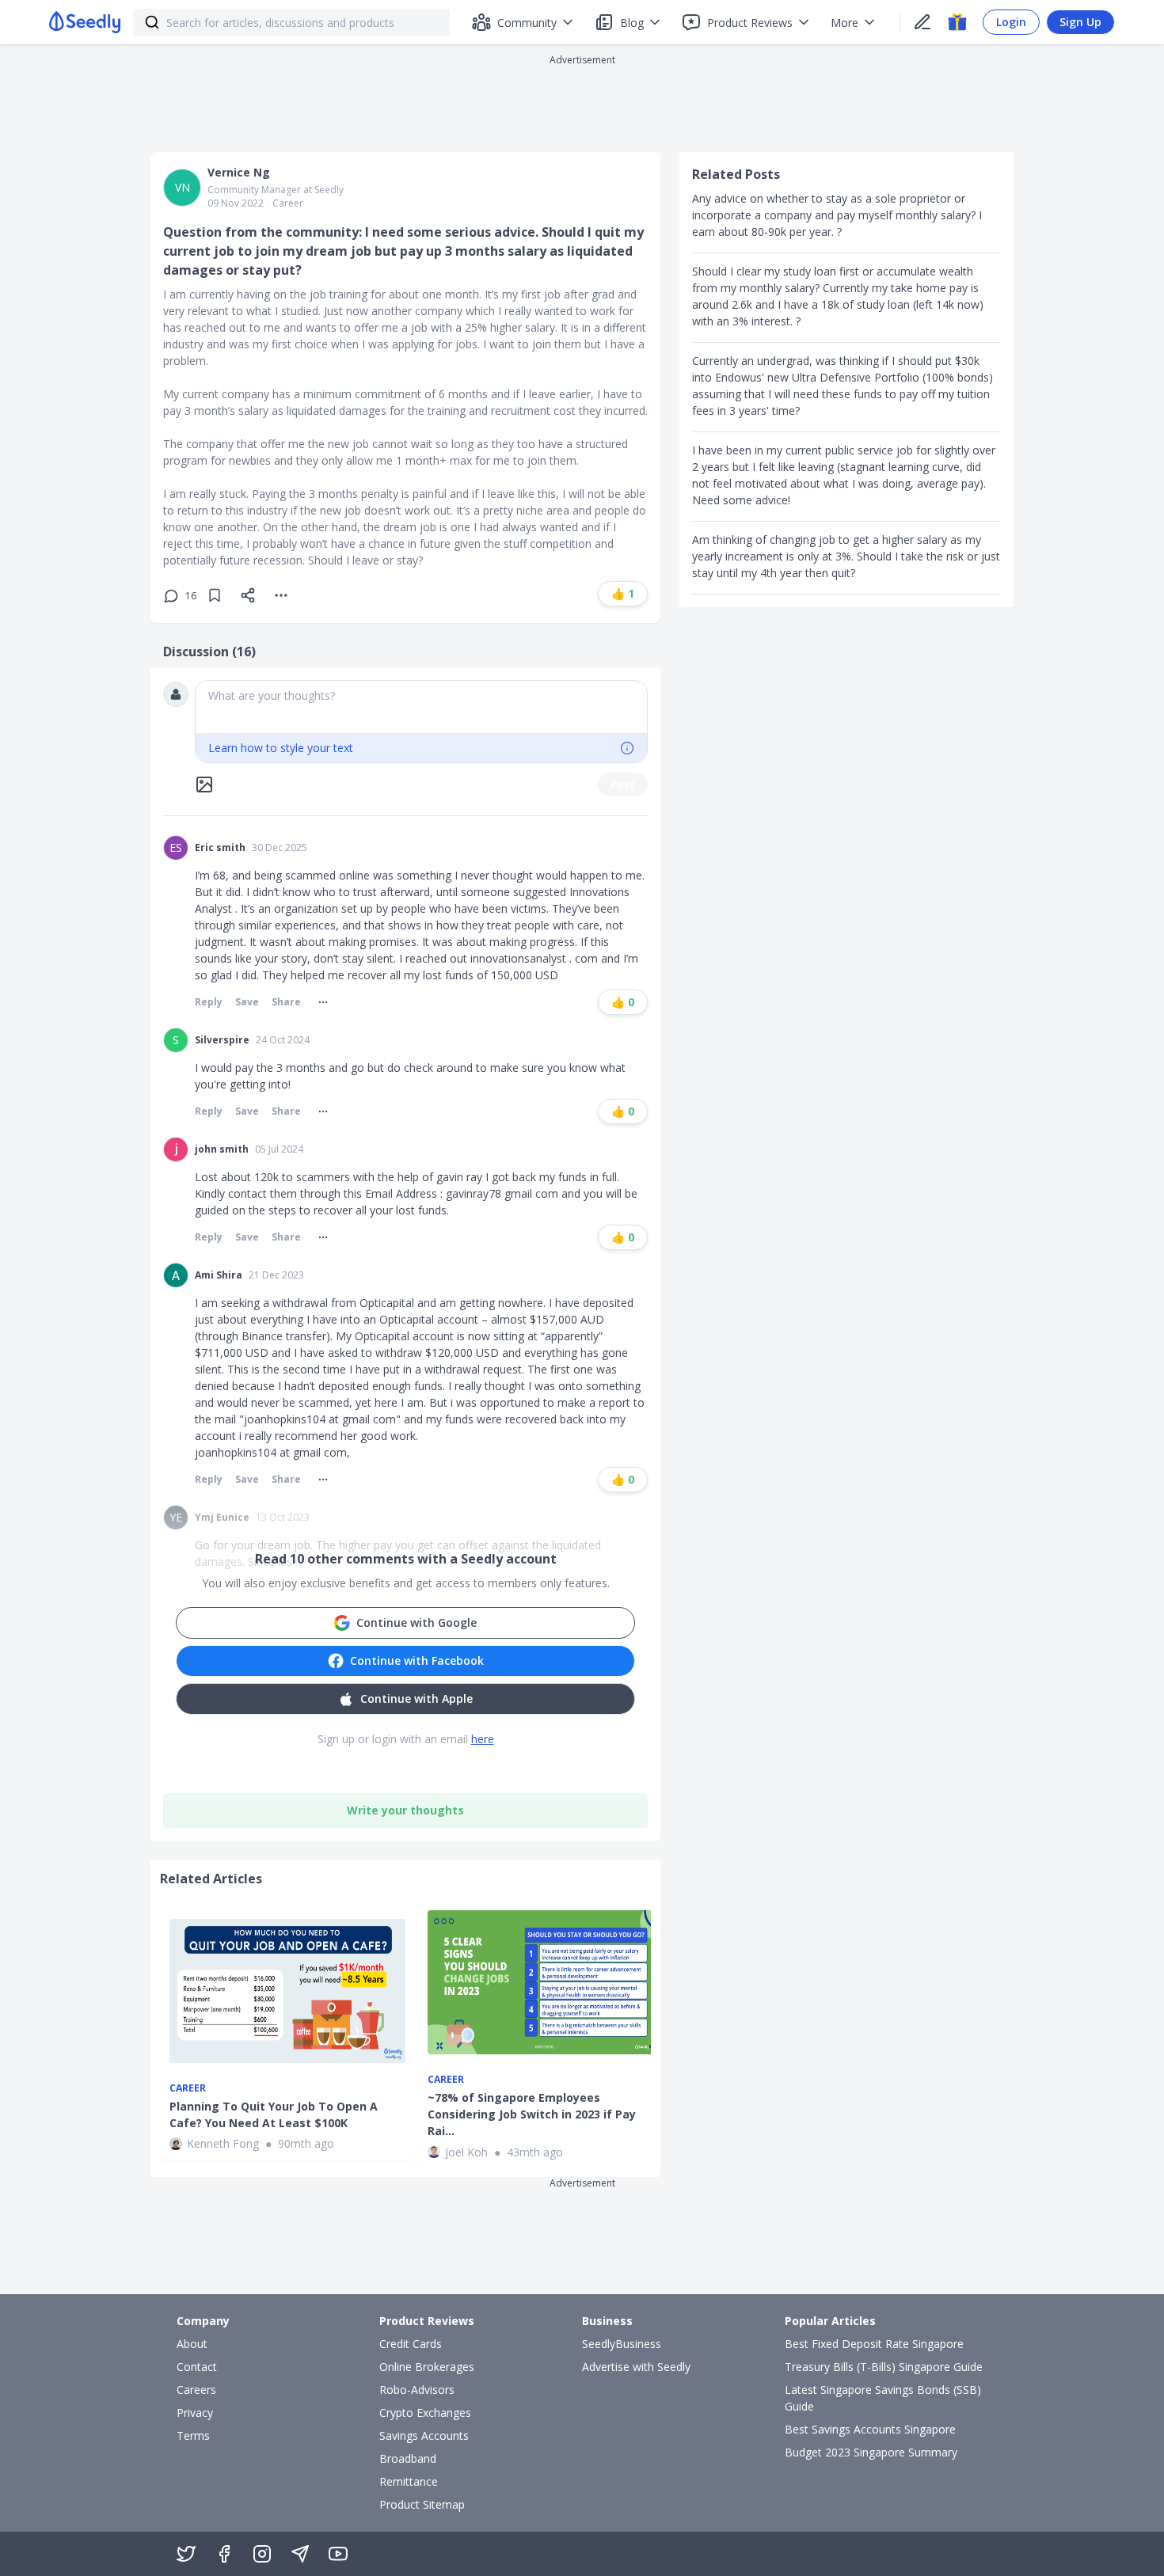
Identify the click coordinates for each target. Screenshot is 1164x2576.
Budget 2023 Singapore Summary (871, 2452)
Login (1011, 22)
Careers (196, 2390)
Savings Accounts (424, 2435)
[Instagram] (262, 2554)
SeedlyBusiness (622, 2344)
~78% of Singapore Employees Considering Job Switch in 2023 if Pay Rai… (532, 2114)
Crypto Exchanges (425, 2413)
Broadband (408, 2458)
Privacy (195, 2413)
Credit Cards (411, 2344)
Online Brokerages (427, 2367)
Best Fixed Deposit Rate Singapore (874, 2344)
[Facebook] (224, 2554)
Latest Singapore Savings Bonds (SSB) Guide (883, 2398)
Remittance (409, 2481)
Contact (197, 2367)
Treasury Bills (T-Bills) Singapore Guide (884, 2367)
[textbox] (421, 707)
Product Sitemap (422, 2504)
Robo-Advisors (417, 2390)
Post (623, 784)
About (192, 2344)
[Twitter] (186, 2554)
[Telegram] (300, 2554)
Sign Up (1080, 22)
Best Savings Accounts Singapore (870, 2429)
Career (288, 203)
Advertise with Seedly (636, 2367)
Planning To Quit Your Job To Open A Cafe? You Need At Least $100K (274, 2114)
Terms (193, 2435)
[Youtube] (338, 2554)
